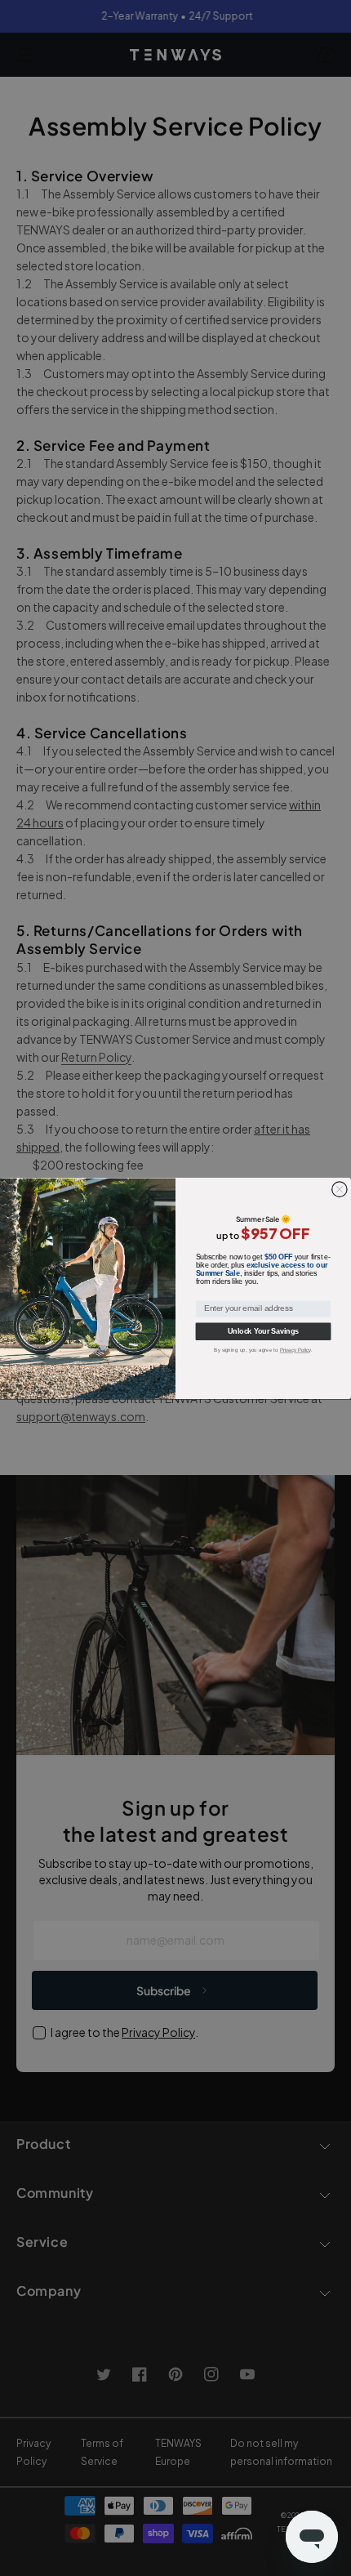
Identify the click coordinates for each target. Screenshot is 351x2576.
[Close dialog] (340, 1188)
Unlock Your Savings (263, 1331)
